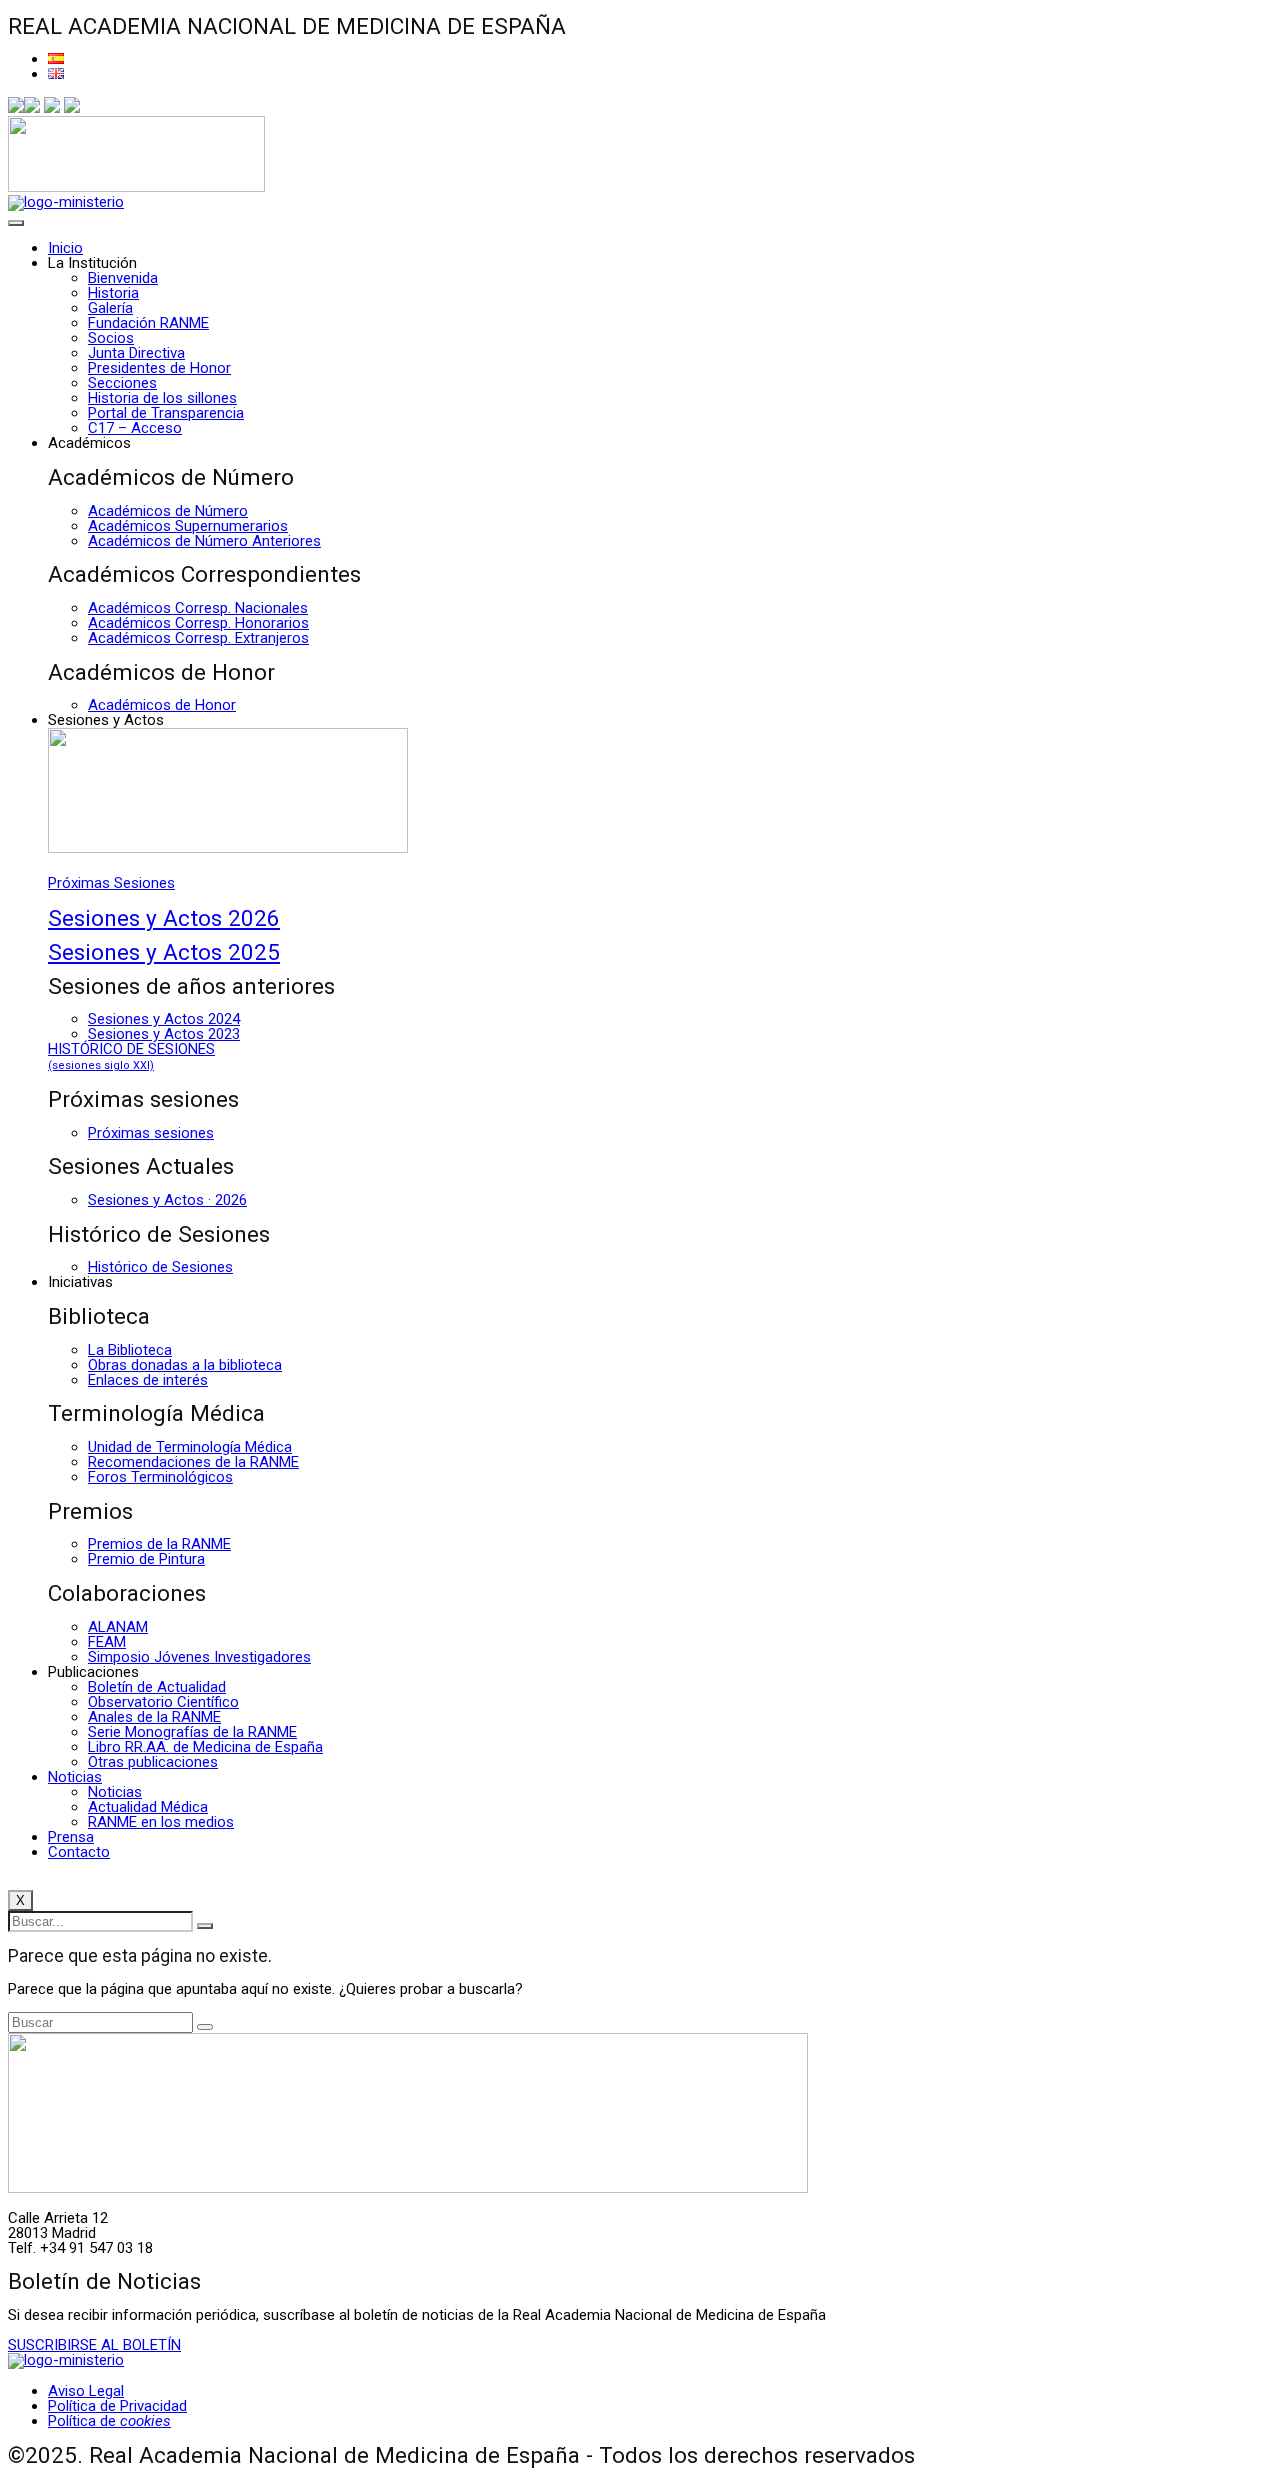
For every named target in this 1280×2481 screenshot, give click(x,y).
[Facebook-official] (16, 108)
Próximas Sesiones (111, 883)
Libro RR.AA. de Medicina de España (205, 1747)
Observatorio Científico (163, 1702)
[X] (32, 108)
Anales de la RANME (154, 1717)
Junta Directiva (136, 353)
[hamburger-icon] (16, 223)
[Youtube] (72, 108)
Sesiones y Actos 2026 (164, 918)
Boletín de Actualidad (157, 1687)
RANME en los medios (161, 1822)
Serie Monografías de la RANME (192, 1732)
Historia (113, 293)
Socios (111, 338)
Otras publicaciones (153, 1762)
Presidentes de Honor (159, 368)
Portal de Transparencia (166, 413)
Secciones (122, 383)
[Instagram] (52, 108)
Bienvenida (123, 278)
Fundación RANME (148, 323)
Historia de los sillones (162, 398)
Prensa (71, 1837)
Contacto (79, 1852)
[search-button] (205, 1926)
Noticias (75, 1777)
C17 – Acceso (135, 428)
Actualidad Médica (148, 1807)
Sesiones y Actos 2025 (164, 952)
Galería (110, 308)
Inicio (65, 248)
